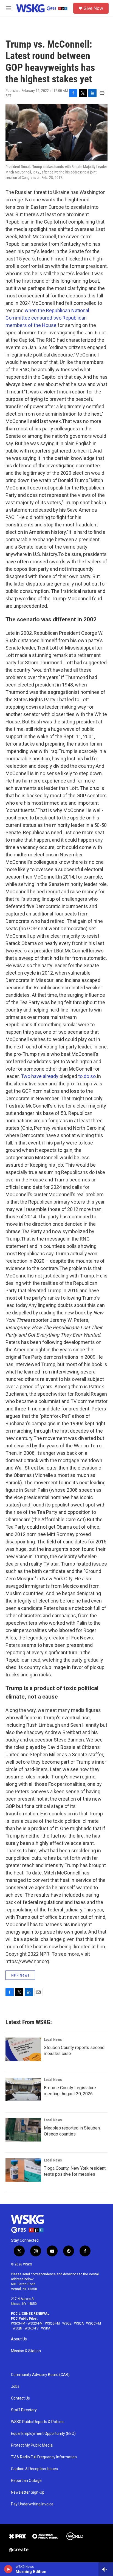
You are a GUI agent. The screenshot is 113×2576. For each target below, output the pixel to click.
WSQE (67, 2323)
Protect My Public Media (32, 2445)
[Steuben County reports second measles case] (23, 2049)
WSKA (46, 2328)
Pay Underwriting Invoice (32, 2504)
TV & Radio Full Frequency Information (44, 2457)
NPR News (20, 1975)
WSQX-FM (35, 2323)
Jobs (15, 2387)
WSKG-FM (18, 2323)
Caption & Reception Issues (34, 2469)
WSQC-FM (94, 2323)
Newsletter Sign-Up (28, 2492)
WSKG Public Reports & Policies (38, 2422)
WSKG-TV (32, 2328)
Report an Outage (26, 2481)
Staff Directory (24, 2410)
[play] (8, 2569)
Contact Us (20, 2398)
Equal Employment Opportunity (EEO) (43, 2434)
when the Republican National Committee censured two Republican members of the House (47, 318)
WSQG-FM (52, 2323)
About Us (19, 2339)
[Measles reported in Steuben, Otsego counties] (23, 2130)
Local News (53, 2039)
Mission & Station (26, 2351)
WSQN (17, 2328)
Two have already (40, 1076)
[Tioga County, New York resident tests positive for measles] (23, 2170)
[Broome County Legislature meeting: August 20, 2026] (23, 2090)
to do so (87, 1076)
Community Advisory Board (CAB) (40, 2375)
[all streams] (106, 2569)
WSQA (79, 2323)
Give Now (93, 8)
